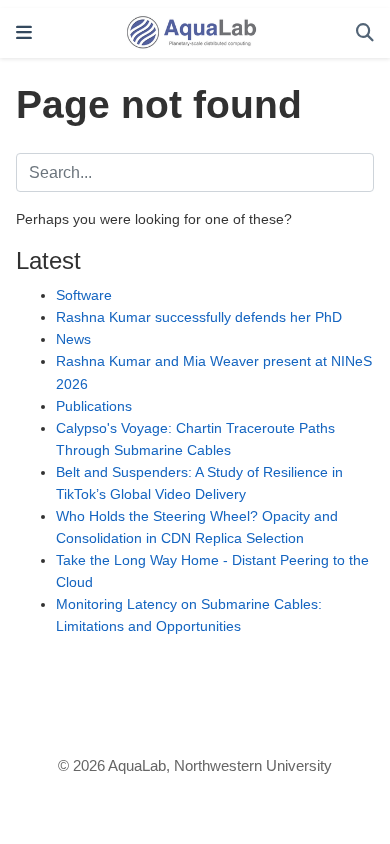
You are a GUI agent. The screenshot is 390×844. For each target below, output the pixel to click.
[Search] (365, 33)
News (73, 339)
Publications (94, 406)
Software (84, 295)
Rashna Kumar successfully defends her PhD (199, 317)
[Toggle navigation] (24, 33)
